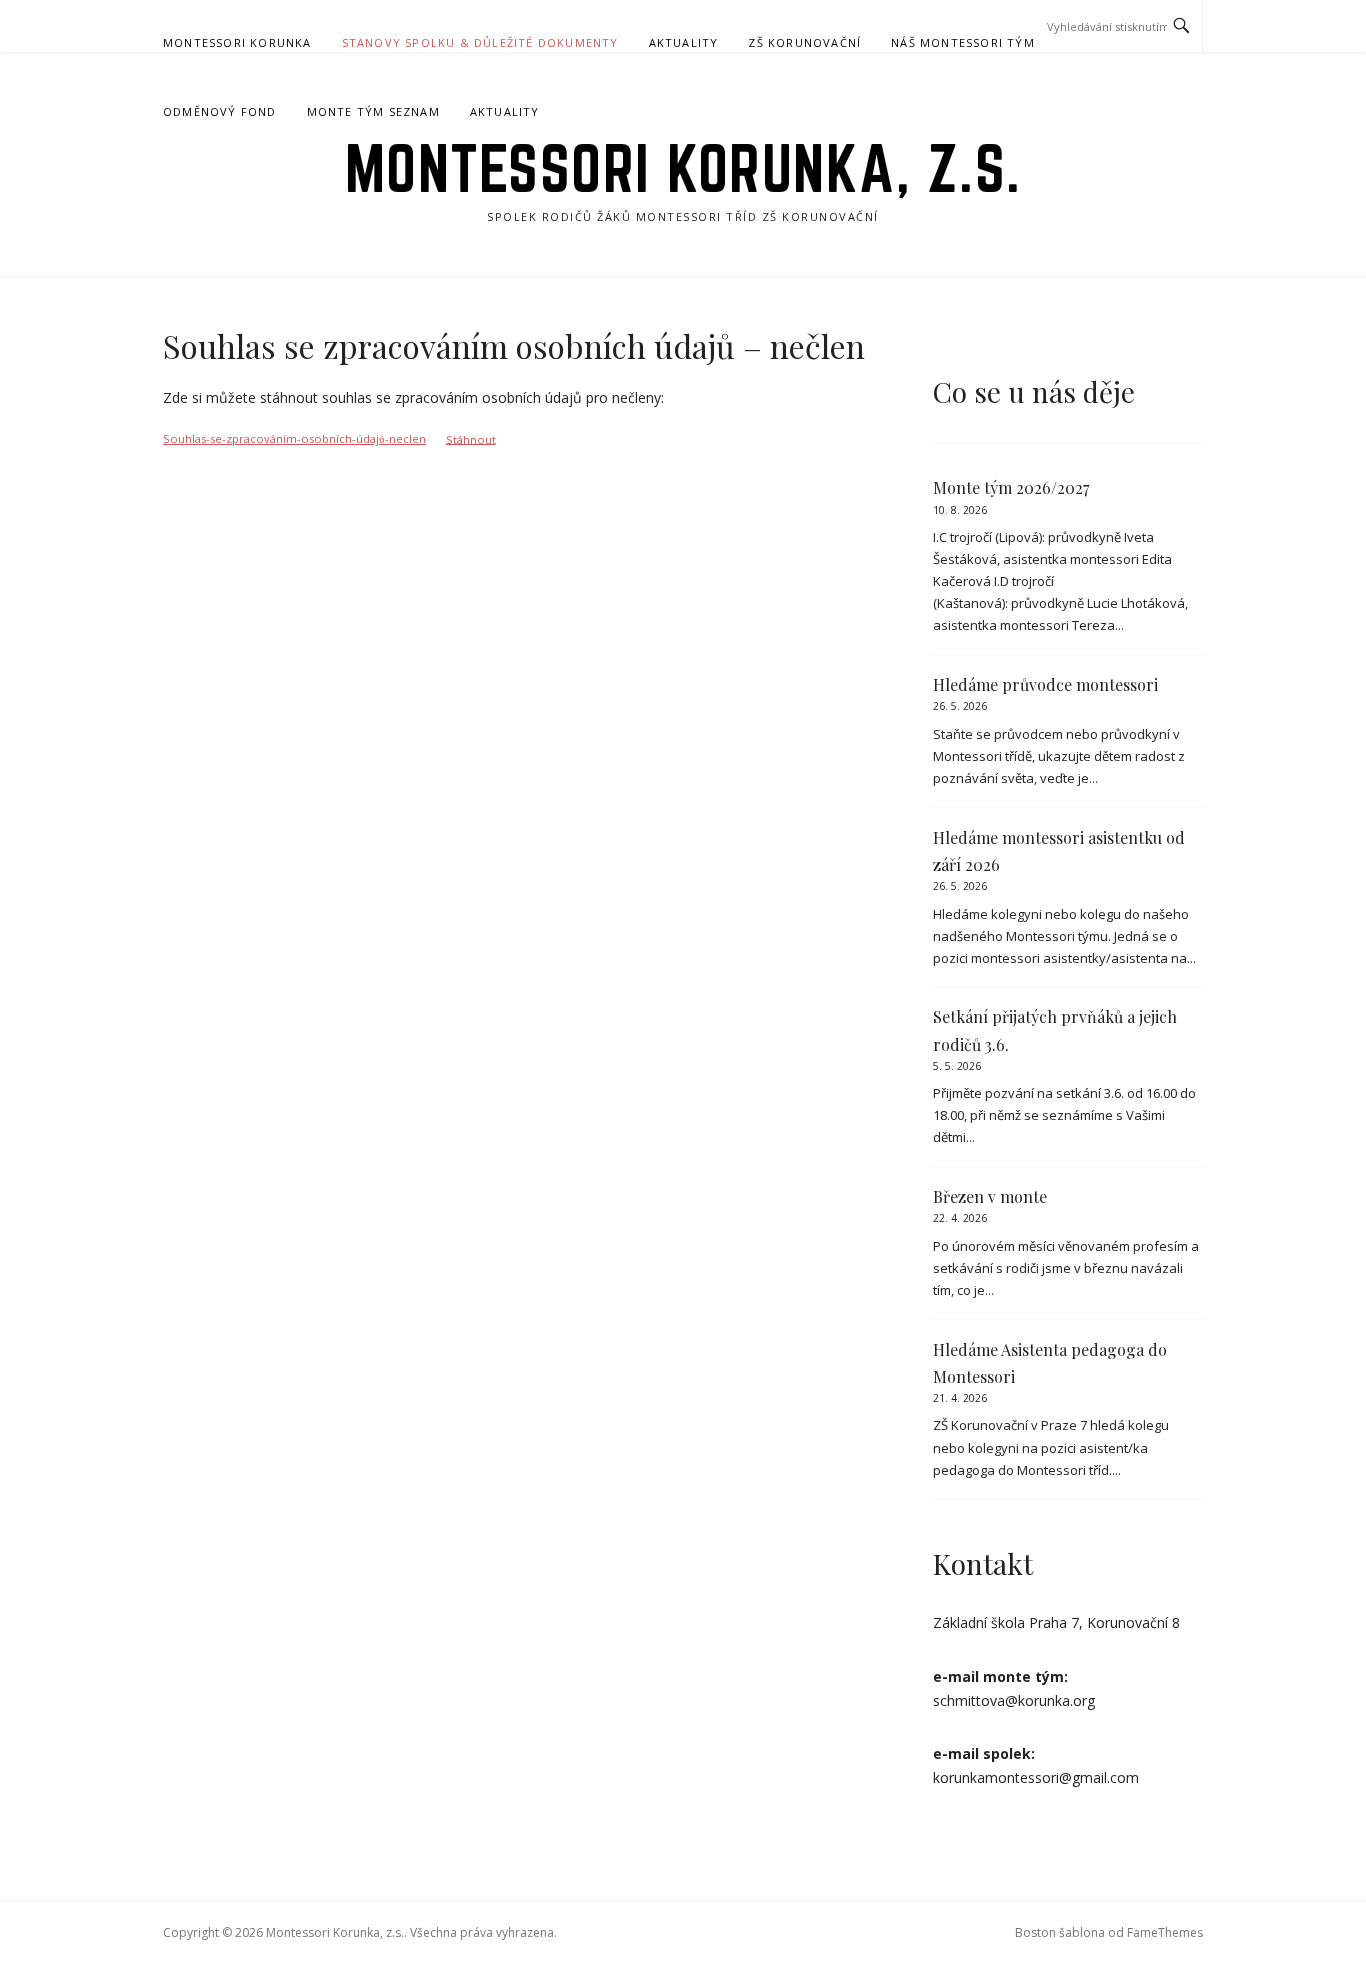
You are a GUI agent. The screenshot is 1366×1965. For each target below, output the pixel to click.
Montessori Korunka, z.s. (683, 168)
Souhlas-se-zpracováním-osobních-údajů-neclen (294, 438)
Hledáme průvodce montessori (1045, 684)
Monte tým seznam (373, 111)
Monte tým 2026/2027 (1011, 487)
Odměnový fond (220, 111)
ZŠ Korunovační (804, 42)
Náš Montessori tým (963, 42)
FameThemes (1165, 1932)
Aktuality (684, 42)
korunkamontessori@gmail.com (1036, 1777)
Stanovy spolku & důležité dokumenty (480, 42)
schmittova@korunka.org (1014, 1700)
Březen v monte (990, 1196)
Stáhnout (471, 438)
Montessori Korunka (237, 42)
